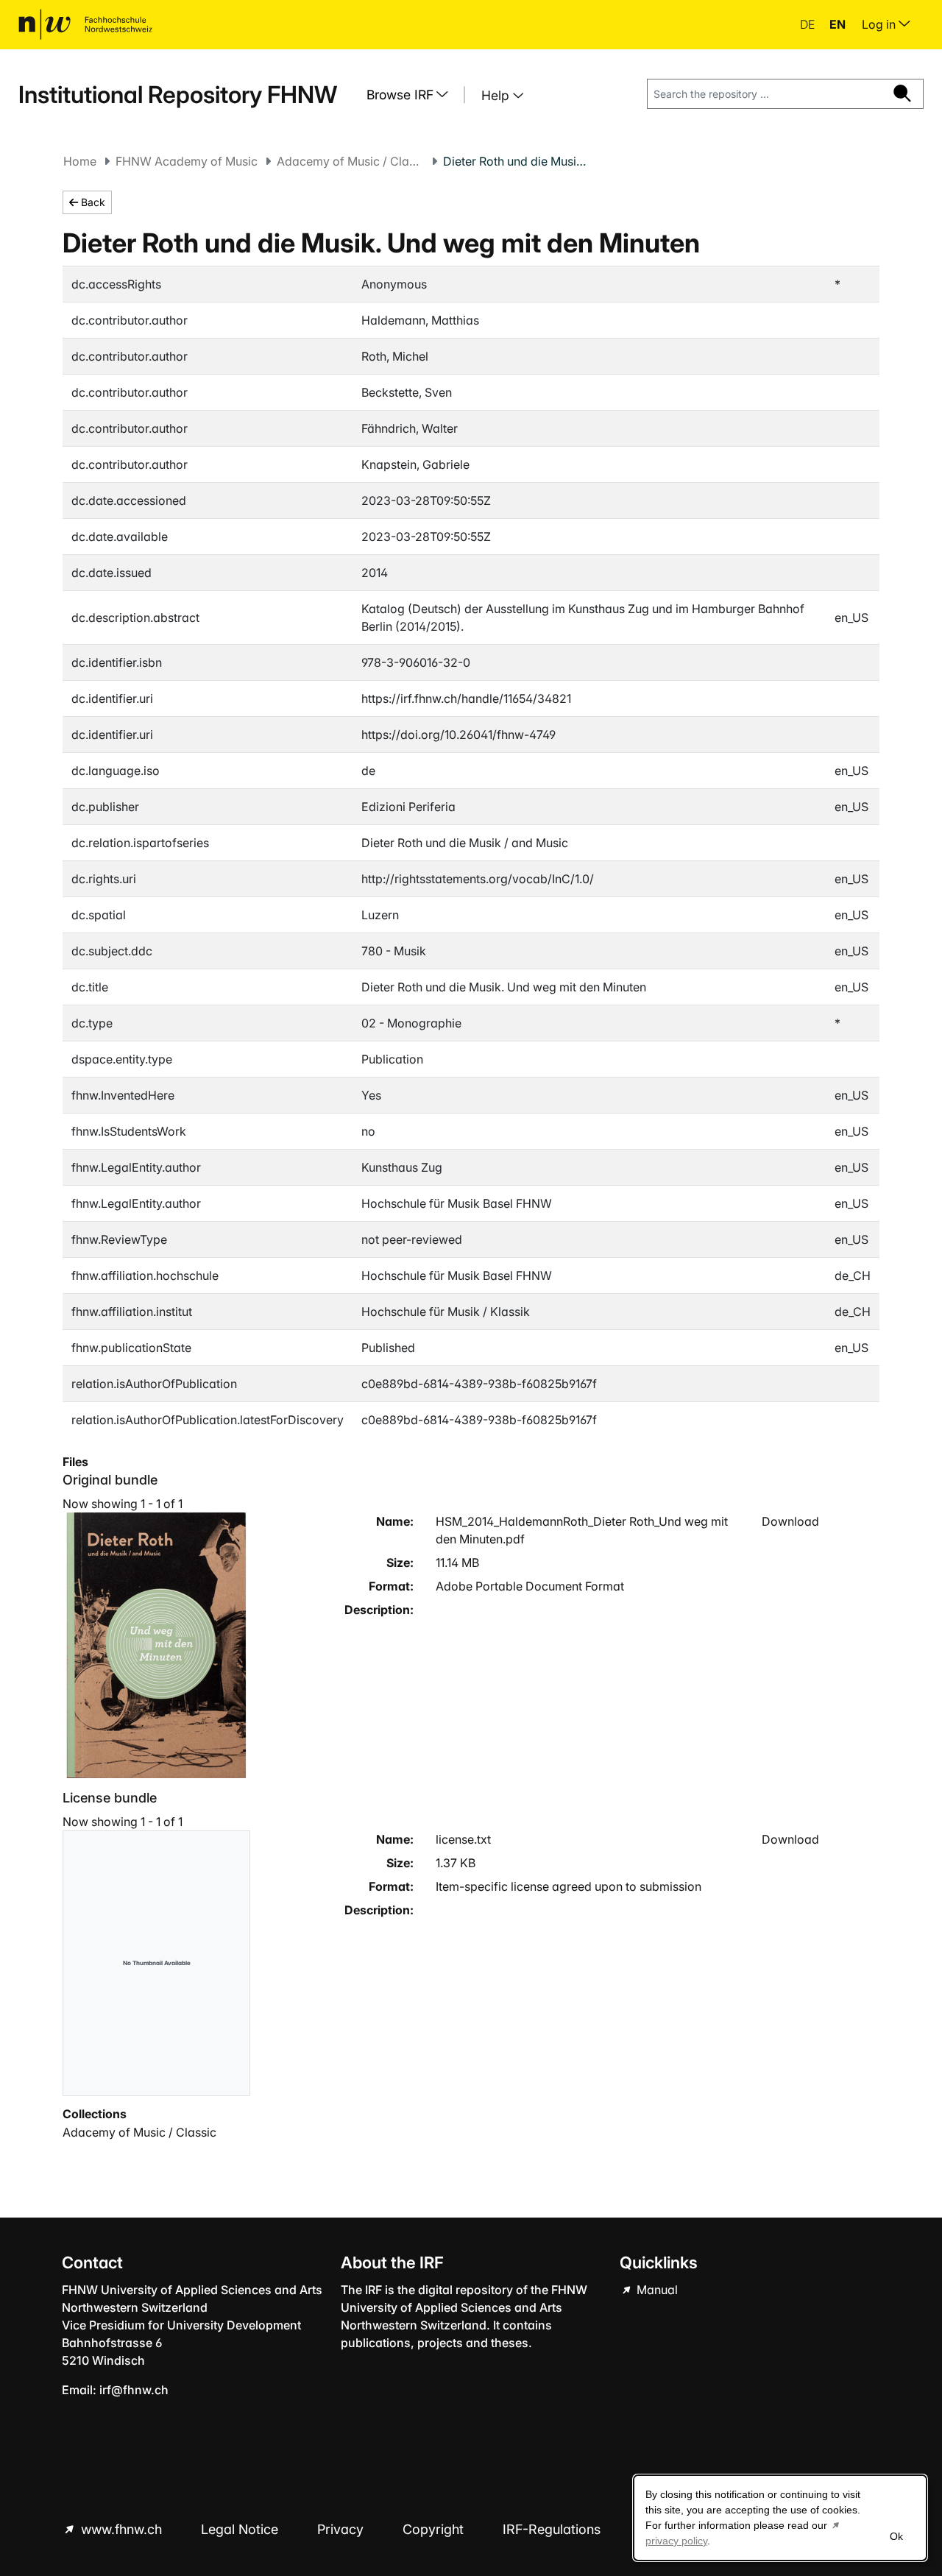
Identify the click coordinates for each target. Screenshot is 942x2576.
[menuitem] (413, 95)
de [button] (809, 24)
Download (790, 1521)
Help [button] (497, 95)
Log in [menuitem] (880, 24)
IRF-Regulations (552, 2529)
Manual (656, 2290)
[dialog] (780, 2518)
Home (80, 161)
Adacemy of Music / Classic (350, 161)
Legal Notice (241, 2529)
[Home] (85, 24)
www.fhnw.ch (121, 2529)
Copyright (435, 2529)
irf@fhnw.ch (134, 2390)
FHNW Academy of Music (187, 161)
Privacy (342, 2529)
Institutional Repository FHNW (178, 95)
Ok (896, 2536)
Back (92, 202)
